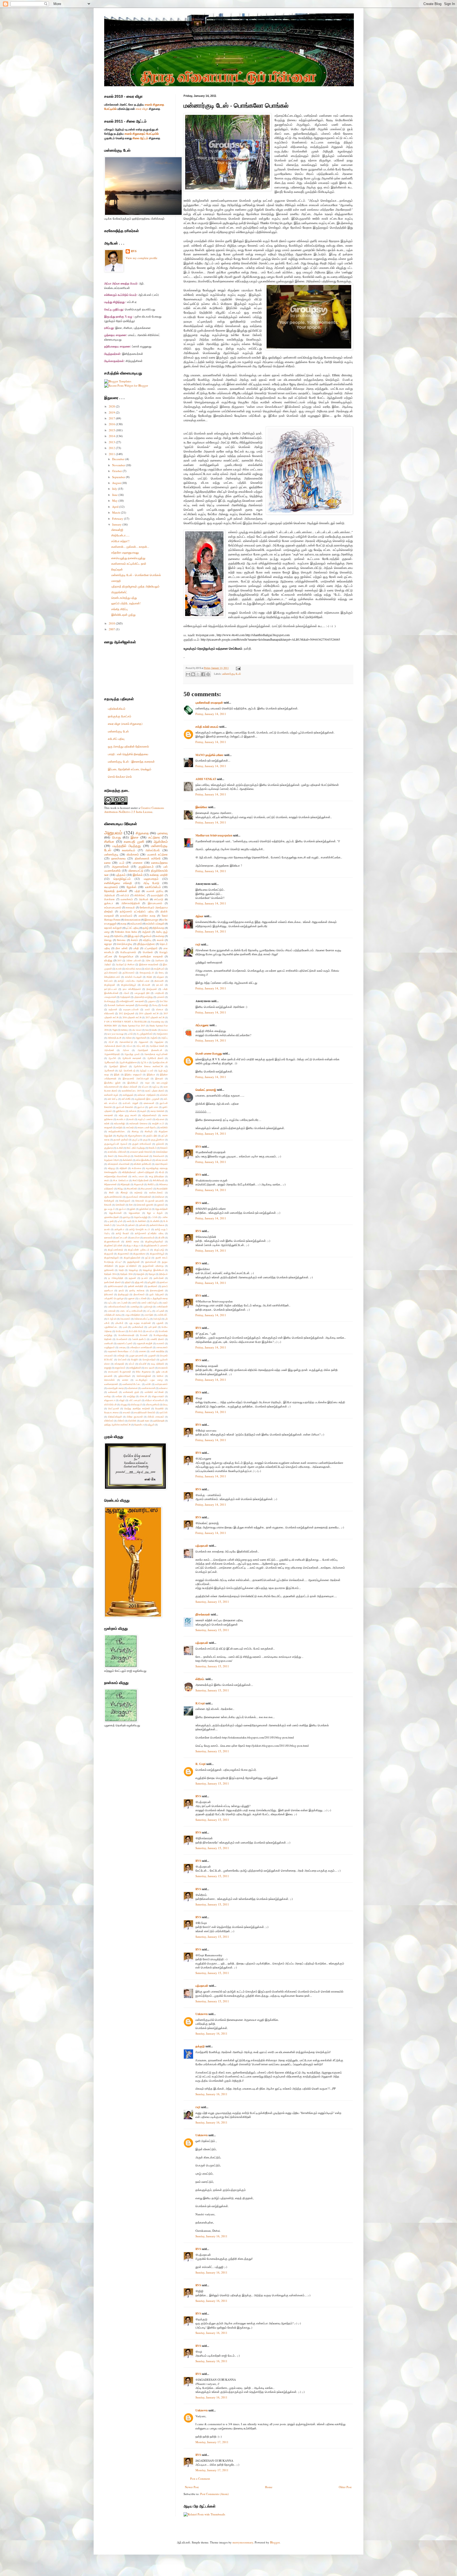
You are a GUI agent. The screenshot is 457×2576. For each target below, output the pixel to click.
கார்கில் (164, 1127)
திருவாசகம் (123, 1254)
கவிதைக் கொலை (138, 1123)
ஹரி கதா (145, 1421)
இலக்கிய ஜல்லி (112, 1083)
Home (269, 2487)
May (115, 501)
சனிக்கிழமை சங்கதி (118, 883)
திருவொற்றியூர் (129, 985)
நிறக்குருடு (123, 1294)
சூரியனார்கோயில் (113, 1197)
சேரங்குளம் (125, 1201)
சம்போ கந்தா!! (120, 541)
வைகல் (127, 1412)
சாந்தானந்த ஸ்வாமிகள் (116, 1176)
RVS (198, 1147)
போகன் (144, 1335)
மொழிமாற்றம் (149, 1359)
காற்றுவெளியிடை (117, 1131)
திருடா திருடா (133, 1245)
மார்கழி (121, 1355)
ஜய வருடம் (109, 1209)
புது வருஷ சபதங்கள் (140, 1323)
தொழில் (140, 1274)
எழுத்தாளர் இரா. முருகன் (147, 1099)
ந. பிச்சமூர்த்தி (116, 1278)
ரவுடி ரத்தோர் (157, 1364)
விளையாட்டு (136, 870)
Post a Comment (200, 2478)
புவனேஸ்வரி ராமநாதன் (209, 703)
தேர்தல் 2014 (110, 1274)
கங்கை (133, 1111)
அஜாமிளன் (141, 1038)
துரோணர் (109, 1270)
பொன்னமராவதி (126, 1335)
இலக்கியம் (133, 1083)
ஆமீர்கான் (109, 1070)
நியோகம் (109, 1294)
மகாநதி (116, 581)
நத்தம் (128, 1282)
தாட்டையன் (122, 1237)
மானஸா (138, 863)
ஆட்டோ (144, 1062)
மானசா (142, 1351)
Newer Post (192, 2487)
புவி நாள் (153, 1327)
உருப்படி (156, 1087)
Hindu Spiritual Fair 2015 (133, 1026)
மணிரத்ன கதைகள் (151, 956)
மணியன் (109, 1343)
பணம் (134, 1303)
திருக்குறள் (110, 985)
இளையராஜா (151, 920)
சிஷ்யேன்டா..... (120, 535)
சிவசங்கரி (132, 1189)
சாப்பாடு (159, 899)
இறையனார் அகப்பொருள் (136, 1078)
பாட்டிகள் (160, 1311)
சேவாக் (108, 1205)
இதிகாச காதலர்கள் (149, 964)
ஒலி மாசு (153, 1107)
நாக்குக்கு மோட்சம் (120, 716)
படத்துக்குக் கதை (159, 1298)
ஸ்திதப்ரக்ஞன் (115, 1417)
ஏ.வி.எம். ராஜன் (130, 1103)
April (116, 507)
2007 (112, 629)
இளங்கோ (201, 807)
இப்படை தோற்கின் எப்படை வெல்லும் (130, 769)
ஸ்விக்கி (132, 1421)
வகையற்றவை (159, 863)
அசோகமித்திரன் (131, 903)
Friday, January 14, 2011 (211, 714)
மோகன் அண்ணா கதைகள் (121, 1005)
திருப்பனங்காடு (115, 1250)
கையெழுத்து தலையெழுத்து (128, 558)
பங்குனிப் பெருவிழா (114, 1298)
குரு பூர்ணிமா (158, 1140)
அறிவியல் (110, 895)
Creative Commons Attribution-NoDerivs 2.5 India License (134, 810)
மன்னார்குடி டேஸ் (232, 674)
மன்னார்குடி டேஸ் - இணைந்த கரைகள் (131, 761)
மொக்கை (109, 899)
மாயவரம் (109, 1355)
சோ (131, 1205)
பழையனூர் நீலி (142, 993)
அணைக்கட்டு (126, 1042)
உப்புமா (145, 1087)
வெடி (165, 1404)
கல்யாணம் (136, 924)
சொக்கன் (120, 1205)
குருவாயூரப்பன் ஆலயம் (116, 1144)
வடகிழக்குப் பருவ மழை (149, 1380)
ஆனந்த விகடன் (160, 1062)
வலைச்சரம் (127, 899)
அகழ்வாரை (162, 1034)
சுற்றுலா (160, 977)
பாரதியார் (159, 993)
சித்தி (149, 977)
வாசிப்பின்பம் (153, 887)
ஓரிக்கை (120, 1111)
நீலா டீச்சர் (122, 948)
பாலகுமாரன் (110, 997)
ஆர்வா (199, 916)
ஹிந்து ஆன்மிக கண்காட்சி (117, 1425)
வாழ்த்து (131, 1396)
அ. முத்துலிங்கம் (145, 1034)
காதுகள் (108, 1127)
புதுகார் (160, 1323)
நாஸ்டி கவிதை (137, 1290)
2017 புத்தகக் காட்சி (155, 1017)
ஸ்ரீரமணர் (109, 1013)
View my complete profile (141, 258)
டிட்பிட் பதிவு (132, 928)
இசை (135, 837)
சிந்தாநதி (125, 1184)
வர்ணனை (132, 1388)
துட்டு (148, 1258)
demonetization (132, 920)
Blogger (275, 2542)
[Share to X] (198, 674)
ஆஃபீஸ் (112, 1058)
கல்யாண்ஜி (119, 1123)
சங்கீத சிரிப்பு (120, 609)
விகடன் (143, 1396)
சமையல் (130, 907)
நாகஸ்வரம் (126, 916)
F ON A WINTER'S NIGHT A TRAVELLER (125, 1022)
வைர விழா (142, 109)
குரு (145, 1140)
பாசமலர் (112, 1311)
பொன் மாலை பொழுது (209, 1053)
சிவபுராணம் (147, 1189)
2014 (112, 436)
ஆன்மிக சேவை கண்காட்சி (148, 1066)
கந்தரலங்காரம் (149, 1115)
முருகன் (152, 1355)
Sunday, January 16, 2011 (211, 2033)
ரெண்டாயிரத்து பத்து (124, 598)
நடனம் (145, 1278)
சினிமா (109, 841)
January (117, 524)
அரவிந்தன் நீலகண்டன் (150, 1050)
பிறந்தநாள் (125, 997)
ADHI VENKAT (206, 779)
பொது (116, 837)
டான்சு (165, 1217)
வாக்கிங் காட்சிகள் (154, 1392)
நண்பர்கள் (159, 1278)
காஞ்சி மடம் (158, 1123)
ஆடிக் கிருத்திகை (128, 1062)
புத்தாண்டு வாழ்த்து (143, 997)
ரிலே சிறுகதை (143, 1372)
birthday (124, 1030)
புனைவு (162, 833)
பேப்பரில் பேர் (136, 1331)
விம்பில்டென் (110, 1404)
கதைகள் (109, 1115)
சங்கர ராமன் (162, 1160)
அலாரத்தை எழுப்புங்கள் (156, 1054)
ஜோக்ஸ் (132, 887)
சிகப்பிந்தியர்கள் (141, 1180)
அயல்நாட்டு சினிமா (125, 964)
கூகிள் (120, 1148)
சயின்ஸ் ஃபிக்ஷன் (155, 924)
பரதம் (165, 1303)
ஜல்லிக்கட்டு (145, 1209)
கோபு (161, 973)
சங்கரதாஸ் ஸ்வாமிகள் (119, 1164)
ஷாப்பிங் (164, 1412)
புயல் (125, 1327)
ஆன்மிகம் (161, 841)
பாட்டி (149, 1311)
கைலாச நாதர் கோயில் (141, 1152)
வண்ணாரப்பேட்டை (132, 1384)
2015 (112, 430)
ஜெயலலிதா (134, 1213)
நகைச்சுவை (118, 858)
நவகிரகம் (153, 1286)
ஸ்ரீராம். (200, 1679)
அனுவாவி (143, 1042)
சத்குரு (111, 1168)
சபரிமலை (136, 1168)
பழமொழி (148, 1307)
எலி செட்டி (113, 1099)
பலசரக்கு (135, 1307)
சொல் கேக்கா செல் (120, 777)
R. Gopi (200, 1764)
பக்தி (136, 948)
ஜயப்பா (122, 1209)
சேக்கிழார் (109, 1201)
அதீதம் (108, 964)
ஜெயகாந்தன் (161, 1209)
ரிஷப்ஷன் (117, 569)
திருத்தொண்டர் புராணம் (156, 1245)
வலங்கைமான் (148, 1388)
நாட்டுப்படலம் (111, 989)
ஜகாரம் (161, 1205)
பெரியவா (120, 1331)
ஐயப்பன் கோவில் (125, 1107)
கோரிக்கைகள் (141, 1156)
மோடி (155, 1005)
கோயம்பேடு (124, 1156)
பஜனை (131, 1298)
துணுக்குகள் (133, 1262)
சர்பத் (161, 1172)
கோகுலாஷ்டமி (147, 973)
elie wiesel (137, 1030)
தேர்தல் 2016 (126, 1274)
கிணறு (135, 1131)
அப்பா (129, 1046)
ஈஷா (147, 1083)
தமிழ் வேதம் (122, 1233)
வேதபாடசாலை (111, 1412)
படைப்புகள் (122, 1303)
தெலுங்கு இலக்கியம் (153, 1270)
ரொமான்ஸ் (109, 1380)
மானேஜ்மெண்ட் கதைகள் (132, 1001)
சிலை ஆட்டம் (140, 138)
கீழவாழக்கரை (135, 1136)
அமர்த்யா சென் (157, 1046)
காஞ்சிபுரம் (159, 969)
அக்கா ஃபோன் (134, 960)
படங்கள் (143, 1298)
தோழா (152, 1274)
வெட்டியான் (114, 1408)
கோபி (111, 1156)
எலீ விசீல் (126, 1099)
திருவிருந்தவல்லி (132, 1258)
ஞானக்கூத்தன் (111, 1217)
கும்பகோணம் (111, 973)
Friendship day (158, 1022)
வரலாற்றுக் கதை (115, 1388)
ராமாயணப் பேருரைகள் (120, 1372)
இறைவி (159, 1078)
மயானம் (160, 1343)
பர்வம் (126, 993)
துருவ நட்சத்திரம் (128, 1266)
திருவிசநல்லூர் (111, 1258)
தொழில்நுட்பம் (122, 879)
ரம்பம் (132, 1364)
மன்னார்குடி (111, 854)
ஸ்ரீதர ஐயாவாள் (135, 1417)
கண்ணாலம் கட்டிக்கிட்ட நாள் (129, 563)
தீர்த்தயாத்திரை (146, 944)
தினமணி (159, 981)
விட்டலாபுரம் (135, 1400)
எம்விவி (164, 1095)
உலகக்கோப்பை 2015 (131, 1091)
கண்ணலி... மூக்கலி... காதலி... (130, 547)
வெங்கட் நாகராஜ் (206, 1090)
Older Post (345, 2487)
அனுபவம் (113, 832)
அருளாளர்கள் (120, 866)
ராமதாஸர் (163, 1368)
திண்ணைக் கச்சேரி (148, 858)
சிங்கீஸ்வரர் (159, 1180)
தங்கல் (142, 1225)
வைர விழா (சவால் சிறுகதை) (125, 724)
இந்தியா (151, 1074)
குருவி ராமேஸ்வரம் (142, 1144)
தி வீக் (161, 1237)
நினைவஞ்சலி (157, 1290)
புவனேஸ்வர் (138, 1327)
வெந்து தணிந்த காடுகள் (137, 1408)
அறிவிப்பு (119, 936)
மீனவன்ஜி (117, 530)
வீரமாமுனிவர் (153, 1404)
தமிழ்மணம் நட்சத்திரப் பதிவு (137, 911)
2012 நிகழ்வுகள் (127, 1013)
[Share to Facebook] (203, 674)
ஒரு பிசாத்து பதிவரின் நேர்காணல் (128, 746)
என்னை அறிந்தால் (147, 1095)
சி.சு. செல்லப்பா (121, 1180)
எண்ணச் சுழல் (111, 1095)
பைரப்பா (150, 1331)
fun (147, 1030)
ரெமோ (160, 1376)
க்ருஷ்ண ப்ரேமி (112, 1160)
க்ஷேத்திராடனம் (112, 977)
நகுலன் (132, 1278)
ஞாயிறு (126, 1217)
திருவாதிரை (139, 1254)
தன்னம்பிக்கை (157, 1225)
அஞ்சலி (146, 932)
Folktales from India (126, 932)
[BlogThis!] (193, 674)
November (119, 465)
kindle (154, 1030)
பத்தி (137, 891)
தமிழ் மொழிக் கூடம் (140, 1229)
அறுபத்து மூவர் (132, 1054)
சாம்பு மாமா (138, 1176)
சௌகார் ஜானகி (145, 1205)
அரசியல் (144, 899)
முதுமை (152, 1001)
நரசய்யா (164, 1282)
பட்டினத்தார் (151, 948)
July (115, 489)
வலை (107, 863)
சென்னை (160, 1197)
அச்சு (148, 960)
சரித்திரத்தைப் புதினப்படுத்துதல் (138, 1172)
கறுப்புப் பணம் (145, 1119)
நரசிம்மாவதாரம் (116, 1286)
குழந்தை (109, 1148)
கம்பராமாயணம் (113, 907)
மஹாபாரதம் (151, 879)
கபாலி (119, 969)
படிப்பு (110, 1303)
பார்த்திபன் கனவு (113, 1315)
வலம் (147, 1009)
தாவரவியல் (149, 1237)
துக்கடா (109, 903)
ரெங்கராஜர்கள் (144, 1376)
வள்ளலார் (113, 1392)
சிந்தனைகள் (110, 1184)
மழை (107, 932)
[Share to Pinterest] (208, 674)
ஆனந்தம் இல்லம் (118, 1066)
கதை (124, 924)
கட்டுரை (154, 837)
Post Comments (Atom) (214, 2494)
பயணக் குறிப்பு (155, 891)
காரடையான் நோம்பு (147, 1127)
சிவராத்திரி (162, 1189)
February (118, 519)
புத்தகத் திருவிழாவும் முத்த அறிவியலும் (135, 586)
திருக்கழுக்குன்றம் (154, 1241)
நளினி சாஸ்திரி (136, 1286)
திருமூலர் (109, 1254)
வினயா (160, 1009)
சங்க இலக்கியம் (144, 1160)
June (115, 495)
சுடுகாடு (138, 1192)
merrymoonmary (243, 2542)
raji (198, 944)
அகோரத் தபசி (114, 1038)
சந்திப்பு (147, 940)
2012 (112, 448)
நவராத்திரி (157, 895)
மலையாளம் (162, 1347)
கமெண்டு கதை (133, 969)
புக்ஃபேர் (119, 1323)
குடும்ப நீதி (152, 1136)
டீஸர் (129, 1221)
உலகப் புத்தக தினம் (155, 1091)
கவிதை (160, 936)
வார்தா (119, 1396)
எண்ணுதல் (128, 1095)
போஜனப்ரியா (126, 956)
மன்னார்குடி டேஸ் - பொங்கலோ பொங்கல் (136, 575)
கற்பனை (160, 1119)
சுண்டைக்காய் (156, 1192)
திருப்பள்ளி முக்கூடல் (138, 1250)
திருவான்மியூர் (157, 1254)
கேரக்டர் (153, 1148)
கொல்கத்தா (162, 1152)
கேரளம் (164, 1148)
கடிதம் (143, 1111)
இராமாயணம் (155, 903)
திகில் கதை (132, 1241)
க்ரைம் (134, 940)
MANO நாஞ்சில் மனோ (209, 755)
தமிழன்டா (119, 1229)
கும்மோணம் (129, 973)
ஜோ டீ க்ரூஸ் (155, 1213)
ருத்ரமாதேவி (124, 1376)
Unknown (202, 2014)
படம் (122, 863)
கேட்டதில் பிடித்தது (136, 1148)
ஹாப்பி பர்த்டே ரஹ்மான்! (126, 603)
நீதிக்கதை (158, 928)
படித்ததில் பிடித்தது (127, 846)
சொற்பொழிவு (125, 944)
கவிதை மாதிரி (159, 875)
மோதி (165, 1005)
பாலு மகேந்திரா (133, 1315)
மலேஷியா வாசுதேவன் (141, 1347)
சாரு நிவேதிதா (156, 1176)
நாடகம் (160, 985)
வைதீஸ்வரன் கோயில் (145, 1412)
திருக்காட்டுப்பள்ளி (113, 1245)
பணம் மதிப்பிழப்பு (149, 1303)
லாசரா (125, 1380)
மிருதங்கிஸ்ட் (119, 592)
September (119, 477)
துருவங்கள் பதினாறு (153, 1266)
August (117, 483)
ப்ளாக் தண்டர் (139, 1339)
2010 (112, 623)
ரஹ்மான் (113, 1009)
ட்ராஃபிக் (120, 1225)
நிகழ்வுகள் (152, 989)
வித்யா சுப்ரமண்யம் (155, 1400)
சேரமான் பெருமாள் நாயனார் (150, 1201)
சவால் (160, 940)
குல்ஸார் (160, 1144)
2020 (112, 406)
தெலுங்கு (133, 1270)
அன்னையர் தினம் (113, 1046)
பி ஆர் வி (112, 1319)
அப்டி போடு (151, 883)
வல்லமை (163, 1388)
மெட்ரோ (164, 1001)
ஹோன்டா (139, 1425)
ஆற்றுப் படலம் (147, 1070)
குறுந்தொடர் (146, 866)
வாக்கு (108, 1396)
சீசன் (111, 1192)
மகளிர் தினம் (157, 1339)
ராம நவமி (149, 1368)
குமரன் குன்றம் (121, 1140)
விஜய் (122, 1400)
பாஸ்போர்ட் (162, 1315)
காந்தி (119, 1127)
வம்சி (148, 1384)
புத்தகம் (121, 875)
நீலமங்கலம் (139, 1294)
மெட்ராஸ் (122, 1359)
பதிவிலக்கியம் (117, 708)
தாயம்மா (135, 1237)
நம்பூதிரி (152, 1282)
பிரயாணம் (125, 1319)
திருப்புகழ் (159, 1250)
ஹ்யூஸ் (151, 1425)
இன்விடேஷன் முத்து (123, 615)
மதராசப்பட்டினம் (125, 1343)
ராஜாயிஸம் (120, 1368)
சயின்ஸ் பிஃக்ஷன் (133, 977)
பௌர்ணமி (122, 1339)
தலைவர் (108, 1237)
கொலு (108, 940)
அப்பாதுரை (202, 1025)
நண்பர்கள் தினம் (113, 1282)
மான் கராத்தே (157, 1351)
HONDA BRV (111, 1026)
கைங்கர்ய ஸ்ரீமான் (117, 1152)
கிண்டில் (149, 1131)
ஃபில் (130, 1034)
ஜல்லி (132, 1209)
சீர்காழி (124, 1192)
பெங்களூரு (110, 1001)
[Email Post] (238, 668)
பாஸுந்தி (149, 1315)
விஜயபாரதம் (158, 1396)
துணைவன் (151, 1262)
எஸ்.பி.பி (125, 895)
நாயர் (121, 1290)
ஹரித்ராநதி (159, 1421)
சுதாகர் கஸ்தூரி (113, 928)
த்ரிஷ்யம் (163, 1274)
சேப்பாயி (108, 981)
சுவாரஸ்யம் (129, 850)
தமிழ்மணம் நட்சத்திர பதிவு (149, 1233)
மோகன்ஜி (143, 1005)
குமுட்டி (136, 1140)
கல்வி (147, 969)
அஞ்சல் (154, 1038)
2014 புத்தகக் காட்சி (149, 1013)
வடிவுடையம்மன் (131, 1009)
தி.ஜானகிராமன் (112, 1241)
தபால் (107, 1229)
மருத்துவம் (109, 1347)
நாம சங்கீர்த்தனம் (132, 989)
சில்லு (120, 1189)
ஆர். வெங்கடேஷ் (127, 1070)
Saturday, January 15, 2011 (212, 1602)
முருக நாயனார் (136, 1355)
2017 (112, 418)
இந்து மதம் (134, 936)
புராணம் (161, 997)
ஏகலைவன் (149, 1103)
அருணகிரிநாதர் (112, 1054)
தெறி (121, 1270)
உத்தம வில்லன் (130, 1087)
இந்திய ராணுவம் (133, 1074)
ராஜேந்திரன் (135, 1368)
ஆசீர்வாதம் (110, 1062)
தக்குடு (200, 2046)
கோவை (121, 940)
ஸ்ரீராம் (121, 1421)
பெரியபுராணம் (128, 952)
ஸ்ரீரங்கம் (109, 1421)
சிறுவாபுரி (139, 1184)
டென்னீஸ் (155, 1221)
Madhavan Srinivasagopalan (214, 835)
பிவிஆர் (157, 1319)
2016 (112, 424)
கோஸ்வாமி (159, 1156)
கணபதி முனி (134, 841)
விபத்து (108, 960)
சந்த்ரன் (123, 1168)
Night (115, 1030)
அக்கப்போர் (153, 850)
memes (164, 1030)
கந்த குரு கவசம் (128, 1115)
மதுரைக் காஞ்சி (145, 1343)
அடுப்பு (164, 1038)
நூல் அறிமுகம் (157, 1294)
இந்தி (117, 1074)
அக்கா (129, 1038)
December (119, 459)
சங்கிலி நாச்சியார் (142, 1164)
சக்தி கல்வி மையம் (207, 727)
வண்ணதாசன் (111, 1384)
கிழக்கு (120, 1136)
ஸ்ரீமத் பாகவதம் (156, 1417)
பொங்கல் (148, 952)
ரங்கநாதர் (119, 1364)
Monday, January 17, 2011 (212, 2442)
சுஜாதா (108, 944)
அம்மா (126, 1050)
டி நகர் (111, 1221)
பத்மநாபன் (202, 1546)
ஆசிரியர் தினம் (155, 1058)
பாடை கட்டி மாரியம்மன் (131, 1311)
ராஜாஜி (108, 1368)
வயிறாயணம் (161, 1384)
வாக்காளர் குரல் (131, 1392)
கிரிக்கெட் (140, 895)
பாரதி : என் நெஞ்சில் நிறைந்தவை (128, 754)
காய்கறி (130, 1127)
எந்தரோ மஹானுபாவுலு (125, 552)
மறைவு (122, 1347)
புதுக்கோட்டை (111, 1327)
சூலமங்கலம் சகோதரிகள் (138, 1197)
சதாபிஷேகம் (161, 1164)
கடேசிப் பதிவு (116, 739)
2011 (112, 454)
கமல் (131, 1119)
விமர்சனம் (133, 854)
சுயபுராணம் (111, 887)
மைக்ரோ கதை (147, 916)
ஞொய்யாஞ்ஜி (141, 1217)
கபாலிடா (121, 1119)
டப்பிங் (154, 1217)
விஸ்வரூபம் (136, 1404)
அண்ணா (159, 960)
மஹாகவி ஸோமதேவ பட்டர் (121, 1351)
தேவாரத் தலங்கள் (116, 891)
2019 (112, 412)
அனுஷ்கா (159, 1042)
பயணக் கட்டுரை (157, 854)
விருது (124, 1404)
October (117, 471)
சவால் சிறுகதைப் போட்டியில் (142, 134)
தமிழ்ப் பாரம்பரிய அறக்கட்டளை (134, 981)
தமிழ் (146, 928)
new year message (116, 1034)
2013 (112, 442)
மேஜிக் (134, 1359)
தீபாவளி (146, 985)
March (116, 512)
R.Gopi (200, 1703)
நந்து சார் (139, 1282)
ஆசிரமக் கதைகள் (132, 1058)
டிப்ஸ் (120, 1221)
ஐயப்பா (141, 1107)
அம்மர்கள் (109, 1050)
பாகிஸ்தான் (162, 1307)
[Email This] (188, 674)
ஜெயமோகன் (115, 1213)
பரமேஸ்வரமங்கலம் (117, 1307)
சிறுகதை (142, 833)
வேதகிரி (159, 1408)
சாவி (107, 1180)
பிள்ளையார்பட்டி (142, 1319)
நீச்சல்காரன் (203, 1614)
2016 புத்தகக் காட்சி (132, 1017)
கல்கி (107, 1123)
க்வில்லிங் (127, 1160)
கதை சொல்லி (157, 1111)
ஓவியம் (147, 936)
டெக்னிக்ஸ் (141, 1221)
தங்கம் (132, 1225)
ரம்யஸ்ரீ (143, 1364)
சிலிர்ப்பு (151, 1184)
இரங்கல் (138, 875)
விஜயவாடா (110, 1400)
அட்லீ (111, 1042)
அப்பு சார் (141, 1046)
